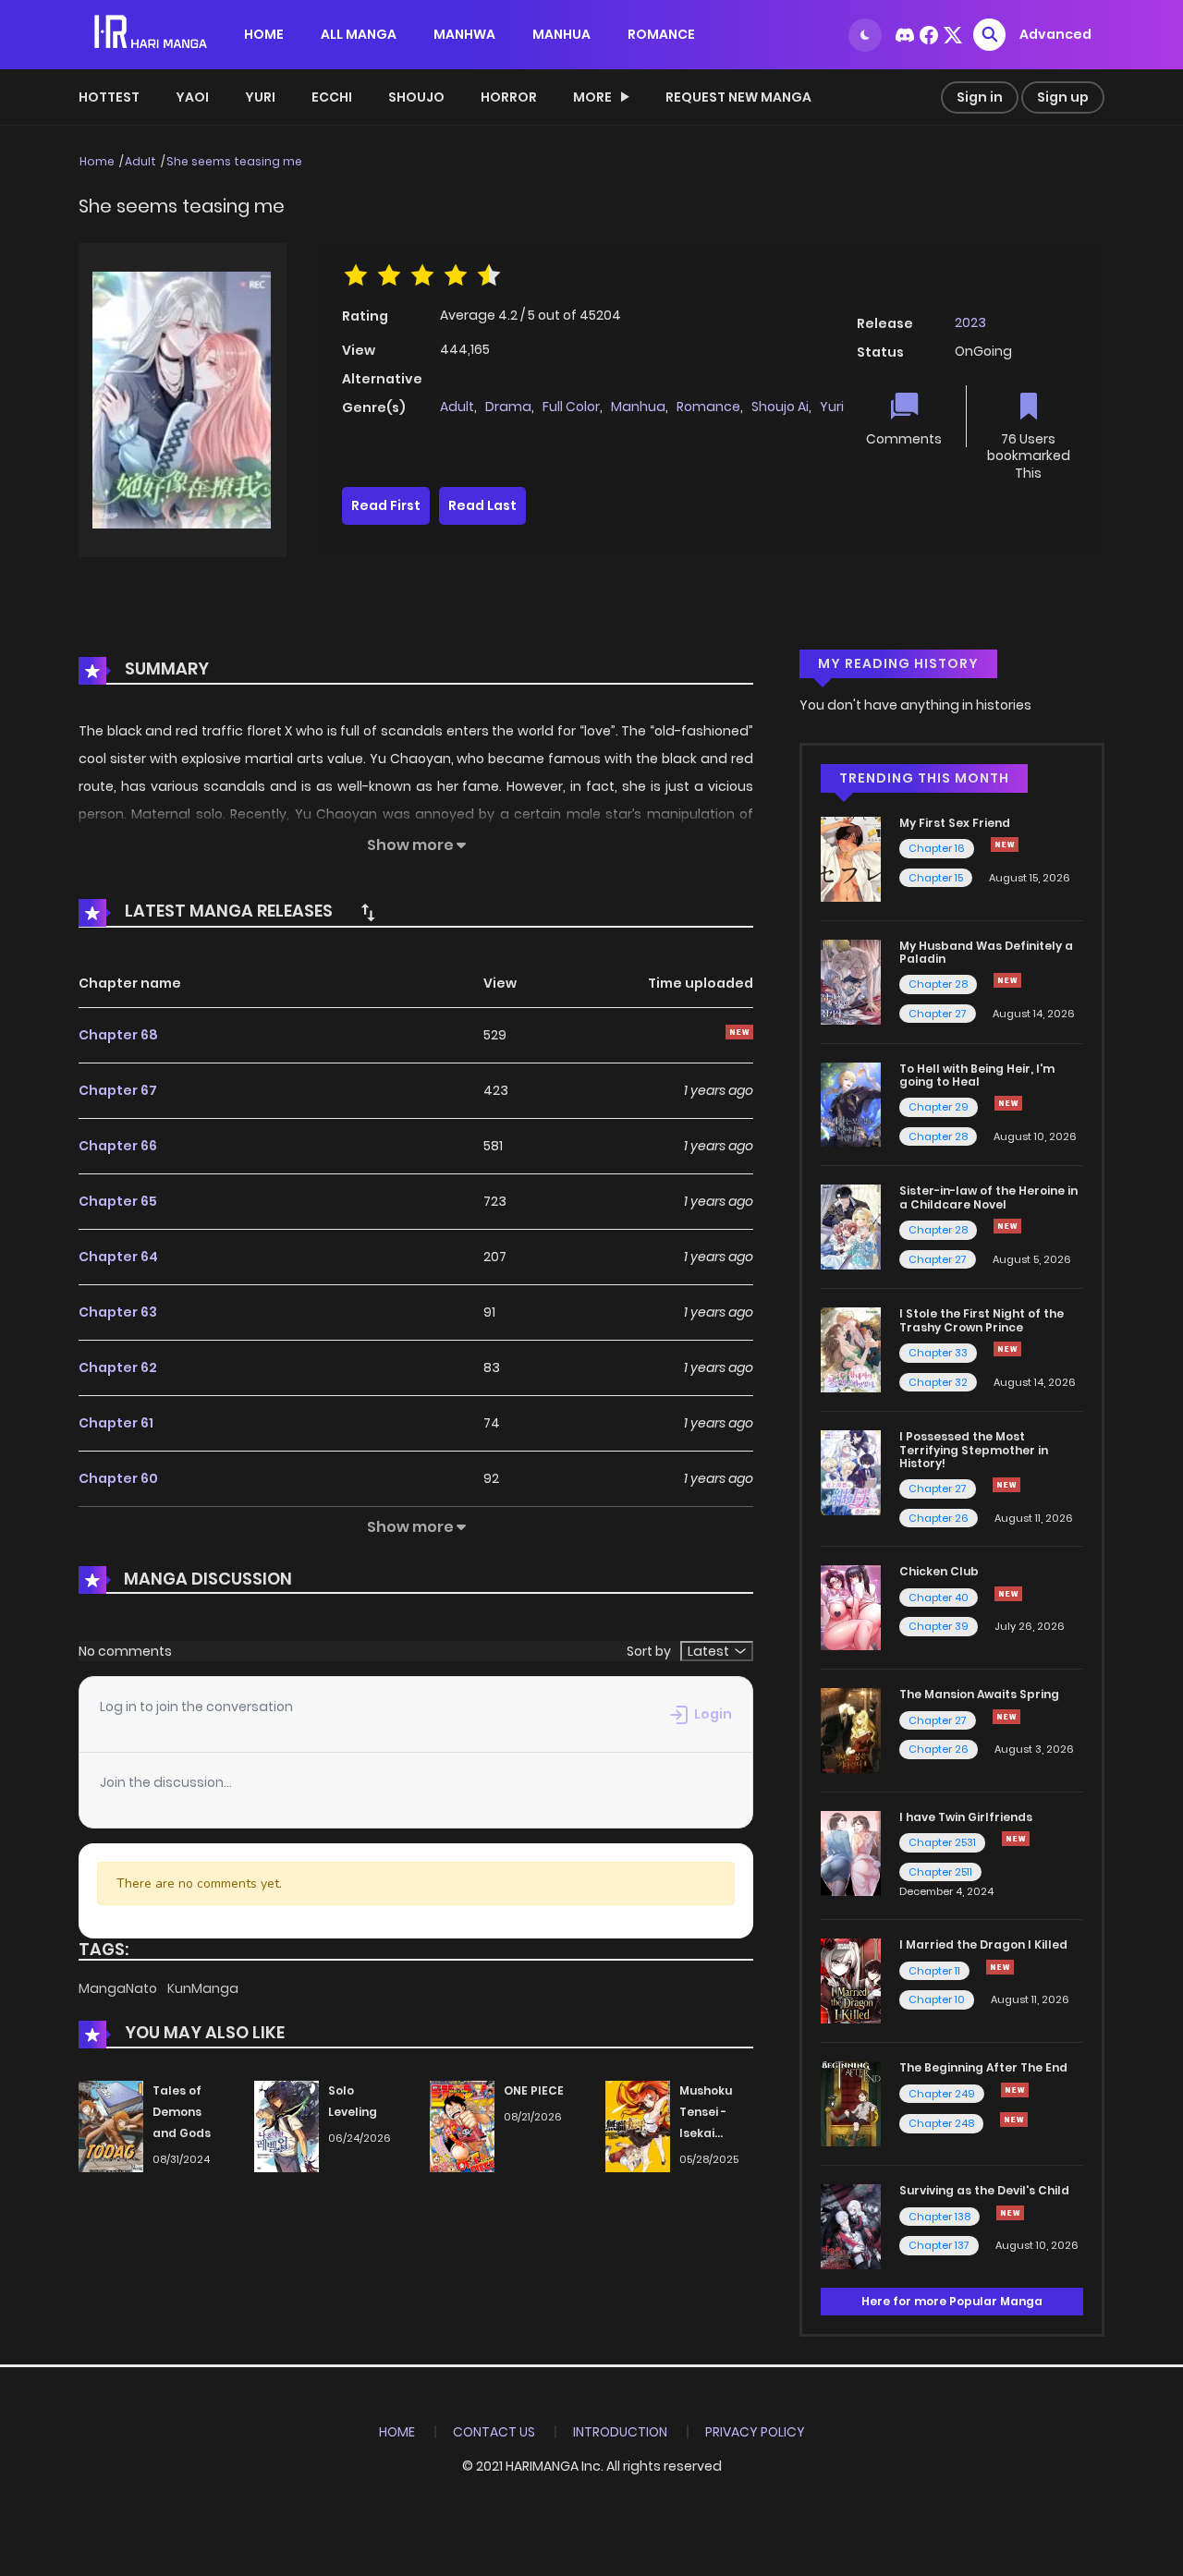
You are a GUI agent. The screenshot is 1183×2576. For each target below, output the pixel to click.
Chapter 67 (118, 1090)
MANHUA (561, 34)
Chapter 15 (936, 878)
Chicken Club (939, 1571)
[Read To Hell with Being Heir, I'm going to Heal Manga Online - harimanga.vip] (851, 1103)
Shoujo (416, 97)
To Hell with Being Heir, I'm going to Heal (977, 1075)
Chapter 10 (937, 1999)
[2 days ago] (1000, 1967)
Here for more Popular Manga (952, 2301)
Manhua (638, 407)
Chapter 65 (118, 1201)
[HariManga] (152, 33)
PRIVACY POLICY (755, 2432)
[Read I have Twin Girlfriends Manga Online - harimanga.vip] (851, 1853)
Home (97, 161)
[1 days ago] (1015, 2090)
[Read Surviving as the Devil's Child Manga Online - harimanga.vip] (851, 2226)
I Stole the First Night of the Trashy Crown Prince (982, 1320)
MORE (592, 97)
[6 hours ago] (1005, 844)
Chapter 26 (939, 1518)
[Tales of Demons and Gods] (111, 2126)
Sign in (980, 97)
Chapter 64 (118, 1257)
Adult (140, 161)
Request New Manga (738, 97)
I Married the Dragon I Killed (983, 1944)
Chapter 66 (118, 1146)
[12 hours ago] (1007, 980)
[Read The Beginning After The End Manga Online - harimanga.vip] (851, 2103)
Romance (708, 407)
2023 (970, 322)
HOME (264, 34)
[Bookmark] (1029, 408)
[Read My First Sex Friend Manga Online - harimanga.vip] (851, 858)
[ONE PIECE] (462, 2126)
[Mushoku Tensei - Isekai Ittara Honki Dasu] (638, 2126)
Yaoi (192, 97)
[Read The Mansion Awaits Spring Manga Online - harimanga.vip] (851, 1730)
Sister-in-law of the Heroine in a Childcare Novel (988, 1197)
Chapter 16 (937, 848)
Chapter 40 (939, 1598)
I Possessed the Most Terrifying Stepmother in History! (974, 1450)
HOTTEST (109, 97)
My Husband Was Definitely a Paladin (986, 952)
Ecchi (332, 97)
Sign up (1063, 97)
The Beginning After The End (983, 2067)
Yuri (260, 97)
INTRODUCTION (620, 2432)
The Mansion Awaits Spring (979, 1694)
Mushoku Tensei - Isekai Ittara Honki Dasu (715, 2132)
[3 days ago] (1008, 1103)
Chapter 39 (939, 1626)
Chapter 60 (118, 1478)
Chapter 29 (939, 1107)
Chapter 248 (941, 2123)
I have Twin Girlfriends (966, 1817)
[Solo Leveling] (287, 2126)
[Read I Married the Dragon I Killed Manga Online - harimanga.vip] (851, 1980)
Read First (386, 505)
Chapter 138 (939, 2217)
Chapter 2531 (942, 1842)
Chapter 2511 (940, 1872)
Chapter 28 (938, 984)
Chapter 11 (934, 1971)
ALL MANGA (359, 34)
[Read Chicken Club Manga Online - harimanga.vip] (851, 1607)
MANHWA (464, 34)
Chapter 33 (938, 1353)
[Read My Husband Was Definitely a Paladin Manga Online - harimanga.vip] (851, 980)
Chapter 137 (939, 2245)
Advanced (1055, 34)
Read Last (482, 505)
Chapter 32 (938, 1382)
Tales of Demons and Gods (182, 2112)
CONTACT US (494, 2432)
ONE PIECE (534, 2090)
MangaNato (119, 1988)
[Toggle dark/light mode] (865, 35)
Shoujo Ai (780, 407)
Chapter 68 (118, 1035)
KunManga (203, 1988)
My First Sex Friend (955, 823)
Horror (509, 97)
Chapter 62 (118, 1367)
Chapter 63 (118, 1312)
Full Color (571, 407)
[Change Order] (368, 912)
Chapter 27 (938, 1014)
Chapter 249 (942, 2094)
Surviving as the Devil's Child (984, 2190)
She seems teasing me (234, 161)
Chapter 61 (116, 1423)
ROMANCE (661, 34)
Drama (508, 407)
